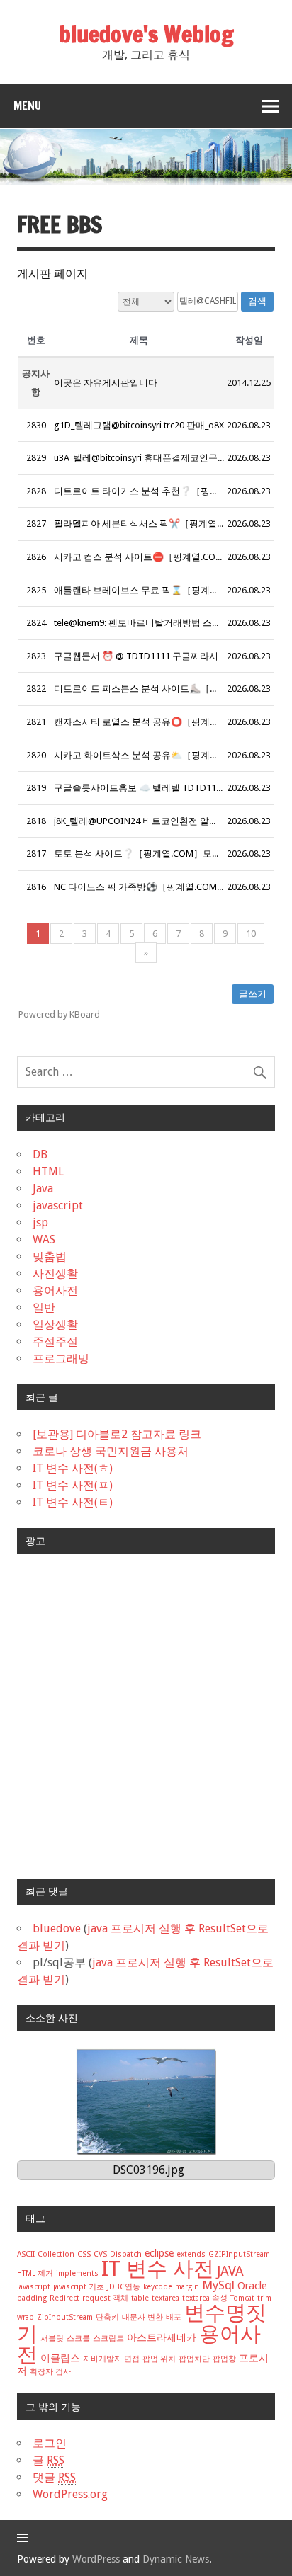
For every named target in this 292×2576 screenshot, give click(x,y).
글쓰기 (253, 994)
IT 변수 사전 (158, 2269)
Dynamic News (176, 2559)
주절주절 (55, 1341)
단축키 (107, 2317)
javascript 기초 (79, 2287)
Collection (56, 2254)
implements (77, 2273)
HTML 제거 (35, 2273)
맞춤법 (50, 1256)
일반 (44, 1307)
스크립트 (108, 2338)
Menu (27, 106)
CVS (100, 2254)
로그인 (50, 2443)
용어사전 (55, 1290)
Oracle (252, 2286)
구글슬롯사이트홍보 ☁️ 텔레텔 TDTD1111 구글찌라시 (164, 788)
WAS (44, 1239)
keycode (158, 2287)
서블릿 (52, 2338)
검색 (257, 301)
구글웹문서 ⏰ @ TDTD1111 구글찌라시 (136, 656)
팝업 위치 (159, 2359)
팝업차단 (194, 2359)
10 (251, 934)
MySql (218, 2285)
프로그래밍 (61, 1358)
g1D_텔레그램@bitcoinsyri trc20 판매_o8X (139, 425)
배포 (174, 2317)
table (140, 2298)
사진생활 (55, 1273)
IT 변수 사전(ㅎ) (73, 1468)
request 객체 (105, 2298)
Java (43, 1189)
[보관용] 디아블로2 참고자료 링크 (117, 1434)
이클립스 (60, 2358)
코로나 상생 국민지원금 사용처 (111, 1451)
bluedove (57, 1928)
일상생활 (55, 1324)
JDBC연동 (124, 2287)
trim (264, 2298)
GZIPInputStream (239, 2254)
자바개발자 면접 (111, 2359)
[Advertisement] (146, 1716)
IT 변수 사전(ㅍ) (73, 1485)
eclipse (159, 2253)
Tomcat (242, 2298)
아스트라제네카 (162, 2337)
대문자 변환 (142, 2317)
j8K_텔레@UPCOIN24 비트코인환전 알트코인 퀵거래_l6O (169, 821)
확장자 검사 (50, 2372)
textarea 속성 (205, 2298)
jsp (40, 1223)
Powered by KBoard (59, 1014)
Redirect (64, 2298)
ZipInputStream (65, 2317)
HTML (48, 1172)
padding (32, 2298)
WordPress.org (70, 2494)
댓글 (54, 2477)
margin (187, 2287)
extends (191, 2254)
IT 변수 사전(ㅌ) (73, 1502)
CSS (84, 2254)
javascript (58, 1206)
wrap (26, 2317)
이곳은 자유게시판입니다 (106, 383)
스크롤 (78, 2338)
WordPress (96, 2559)
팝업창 (224, 2359)
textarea (165, 2298)
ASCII (26, 2254)
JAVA (230, 2271)
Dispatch (126, 2254)
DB (40, 1155)
